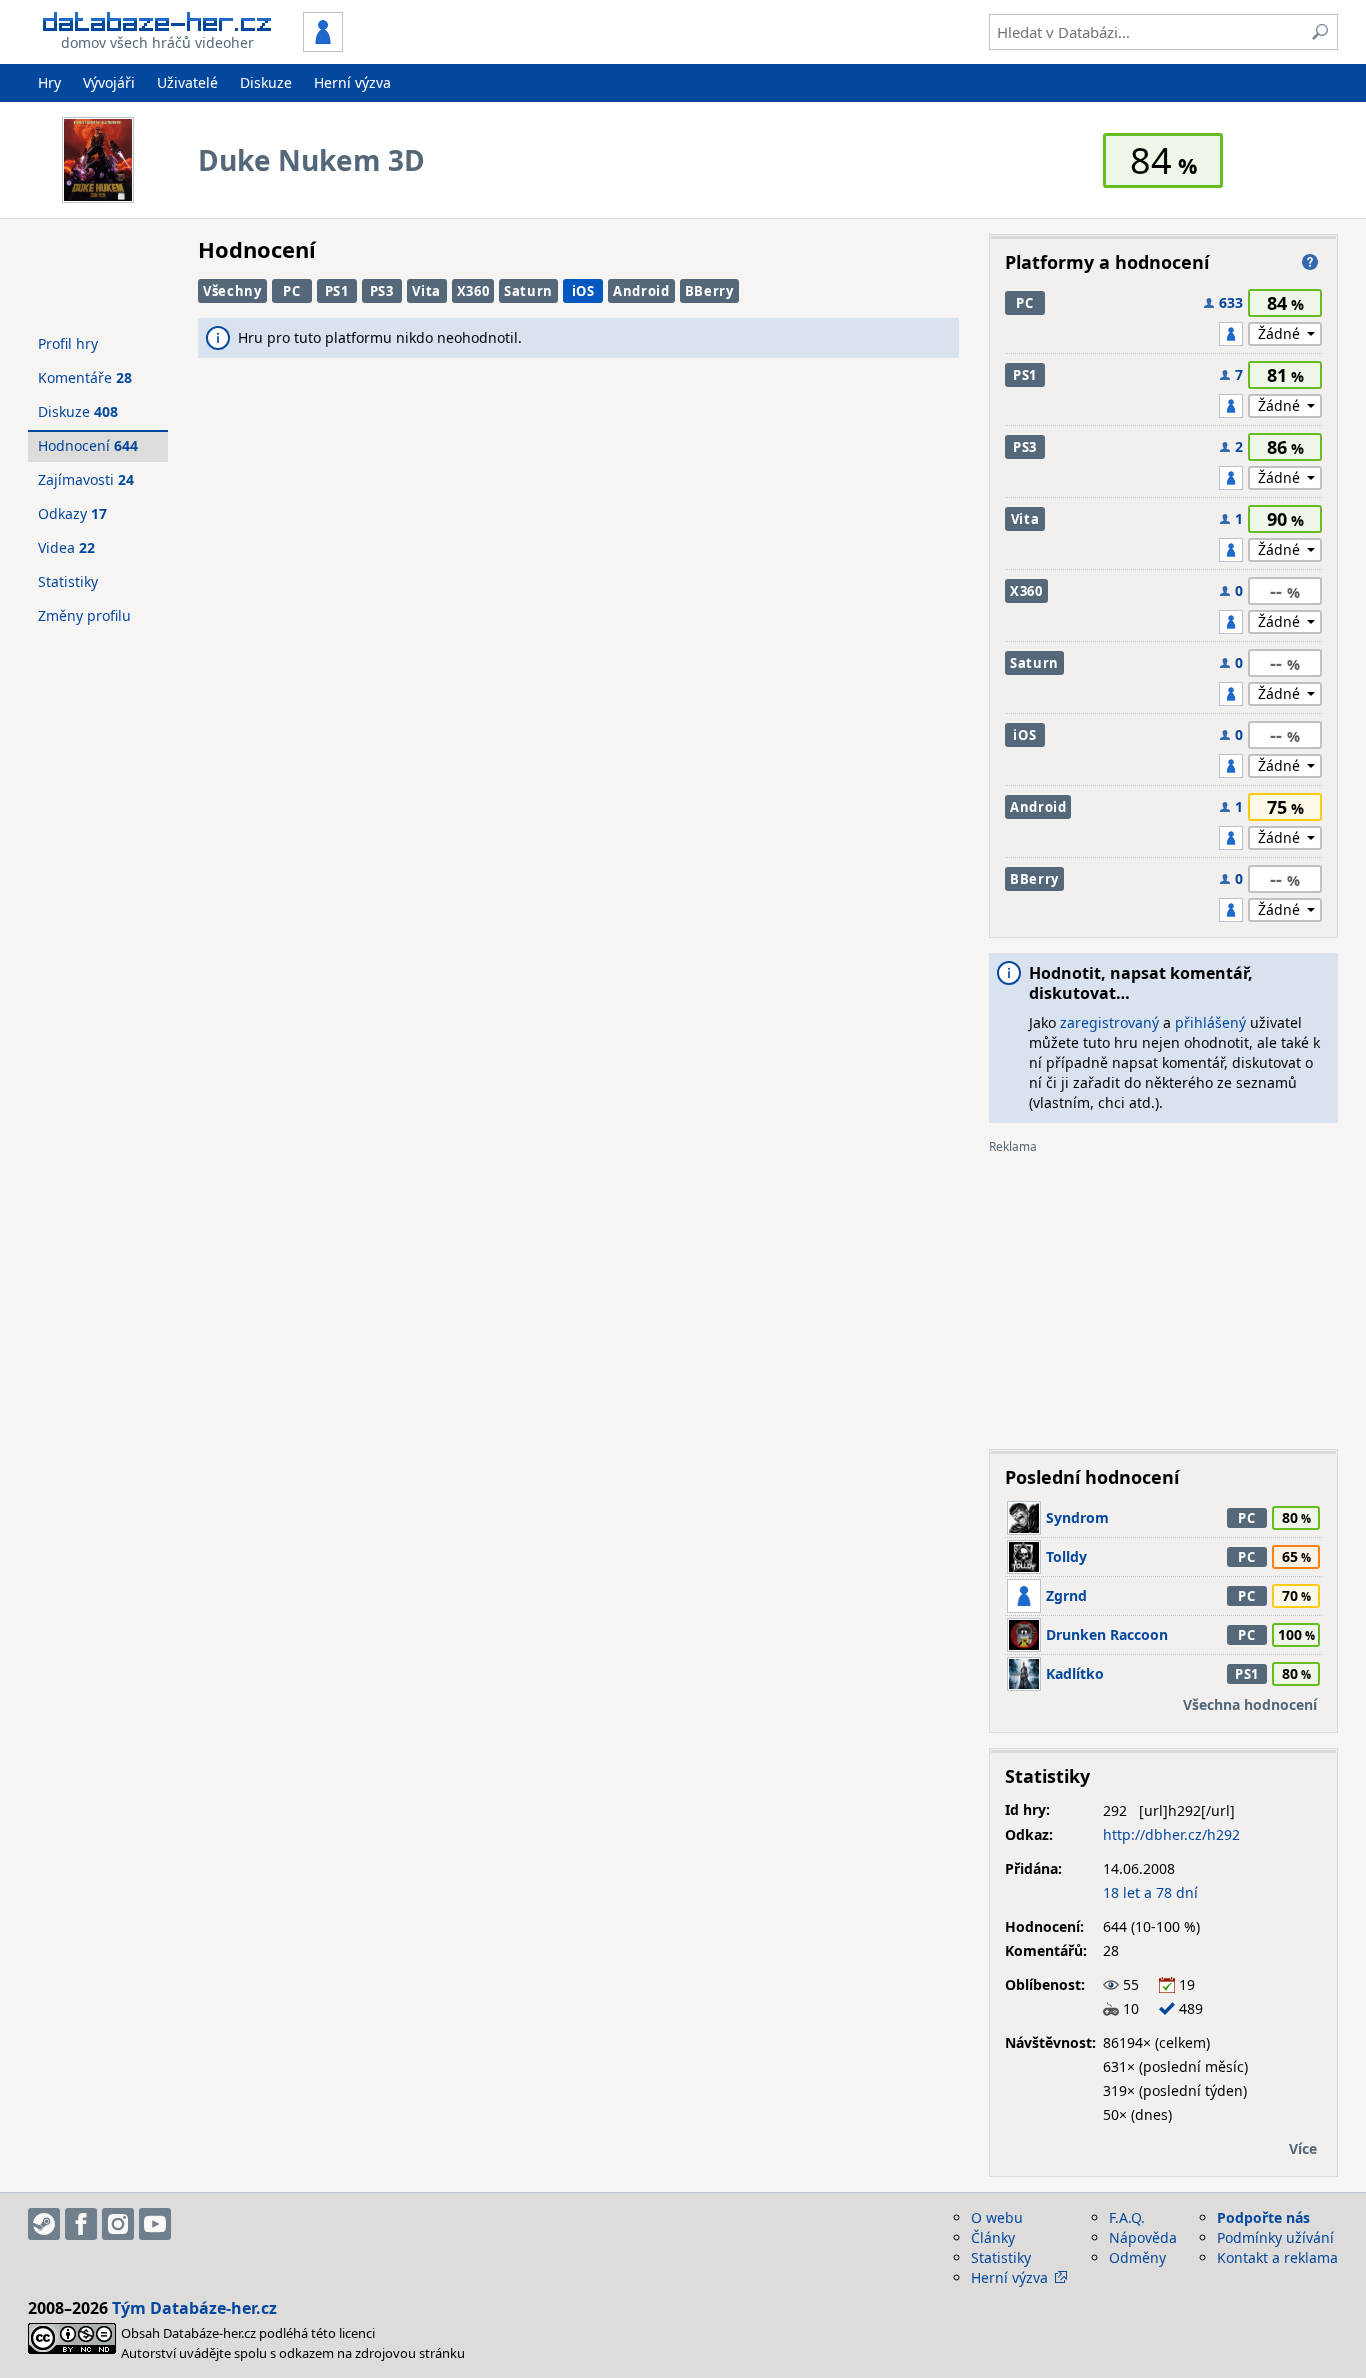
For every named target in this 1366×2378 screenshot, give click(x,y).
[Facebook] (81, 2224)
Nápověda (1143, 2237)
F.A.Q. (1127, 2217)
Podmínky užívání (1275, 2237)
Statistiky (68, 581)
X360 (473, 291)
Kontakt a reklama (1277, 2257)
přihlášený (1210, 1022)
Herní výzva (352, 82)
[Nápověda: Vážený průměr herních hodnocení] (1310, 262)
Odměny (1137, 2257)
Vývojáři (109, 82)
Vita (426, 291)
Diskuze (266, 82)
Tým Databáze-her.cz (194, 2308)
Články (993, 2237)
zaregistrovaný (1109, 1022)
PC (291, 291)
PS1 (337, 291)
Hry (49, 82)
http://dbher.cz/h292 (1171, 1834)
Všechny (232, 291)
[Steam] (44, 2224)
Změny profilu (84, 615)
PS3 (382, 291)
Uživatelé (187, 82)
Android (641, 291)
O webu (997, 2217)
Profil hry (68, 343)
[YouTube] (155, 2224)
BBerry (709, 291)
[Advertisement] (1163, 1294)
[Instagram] (118, 2224)
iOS (583, 291)
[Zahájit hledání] (1320, 32)
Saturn (528, 291)
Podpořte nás (1263, 2217)
